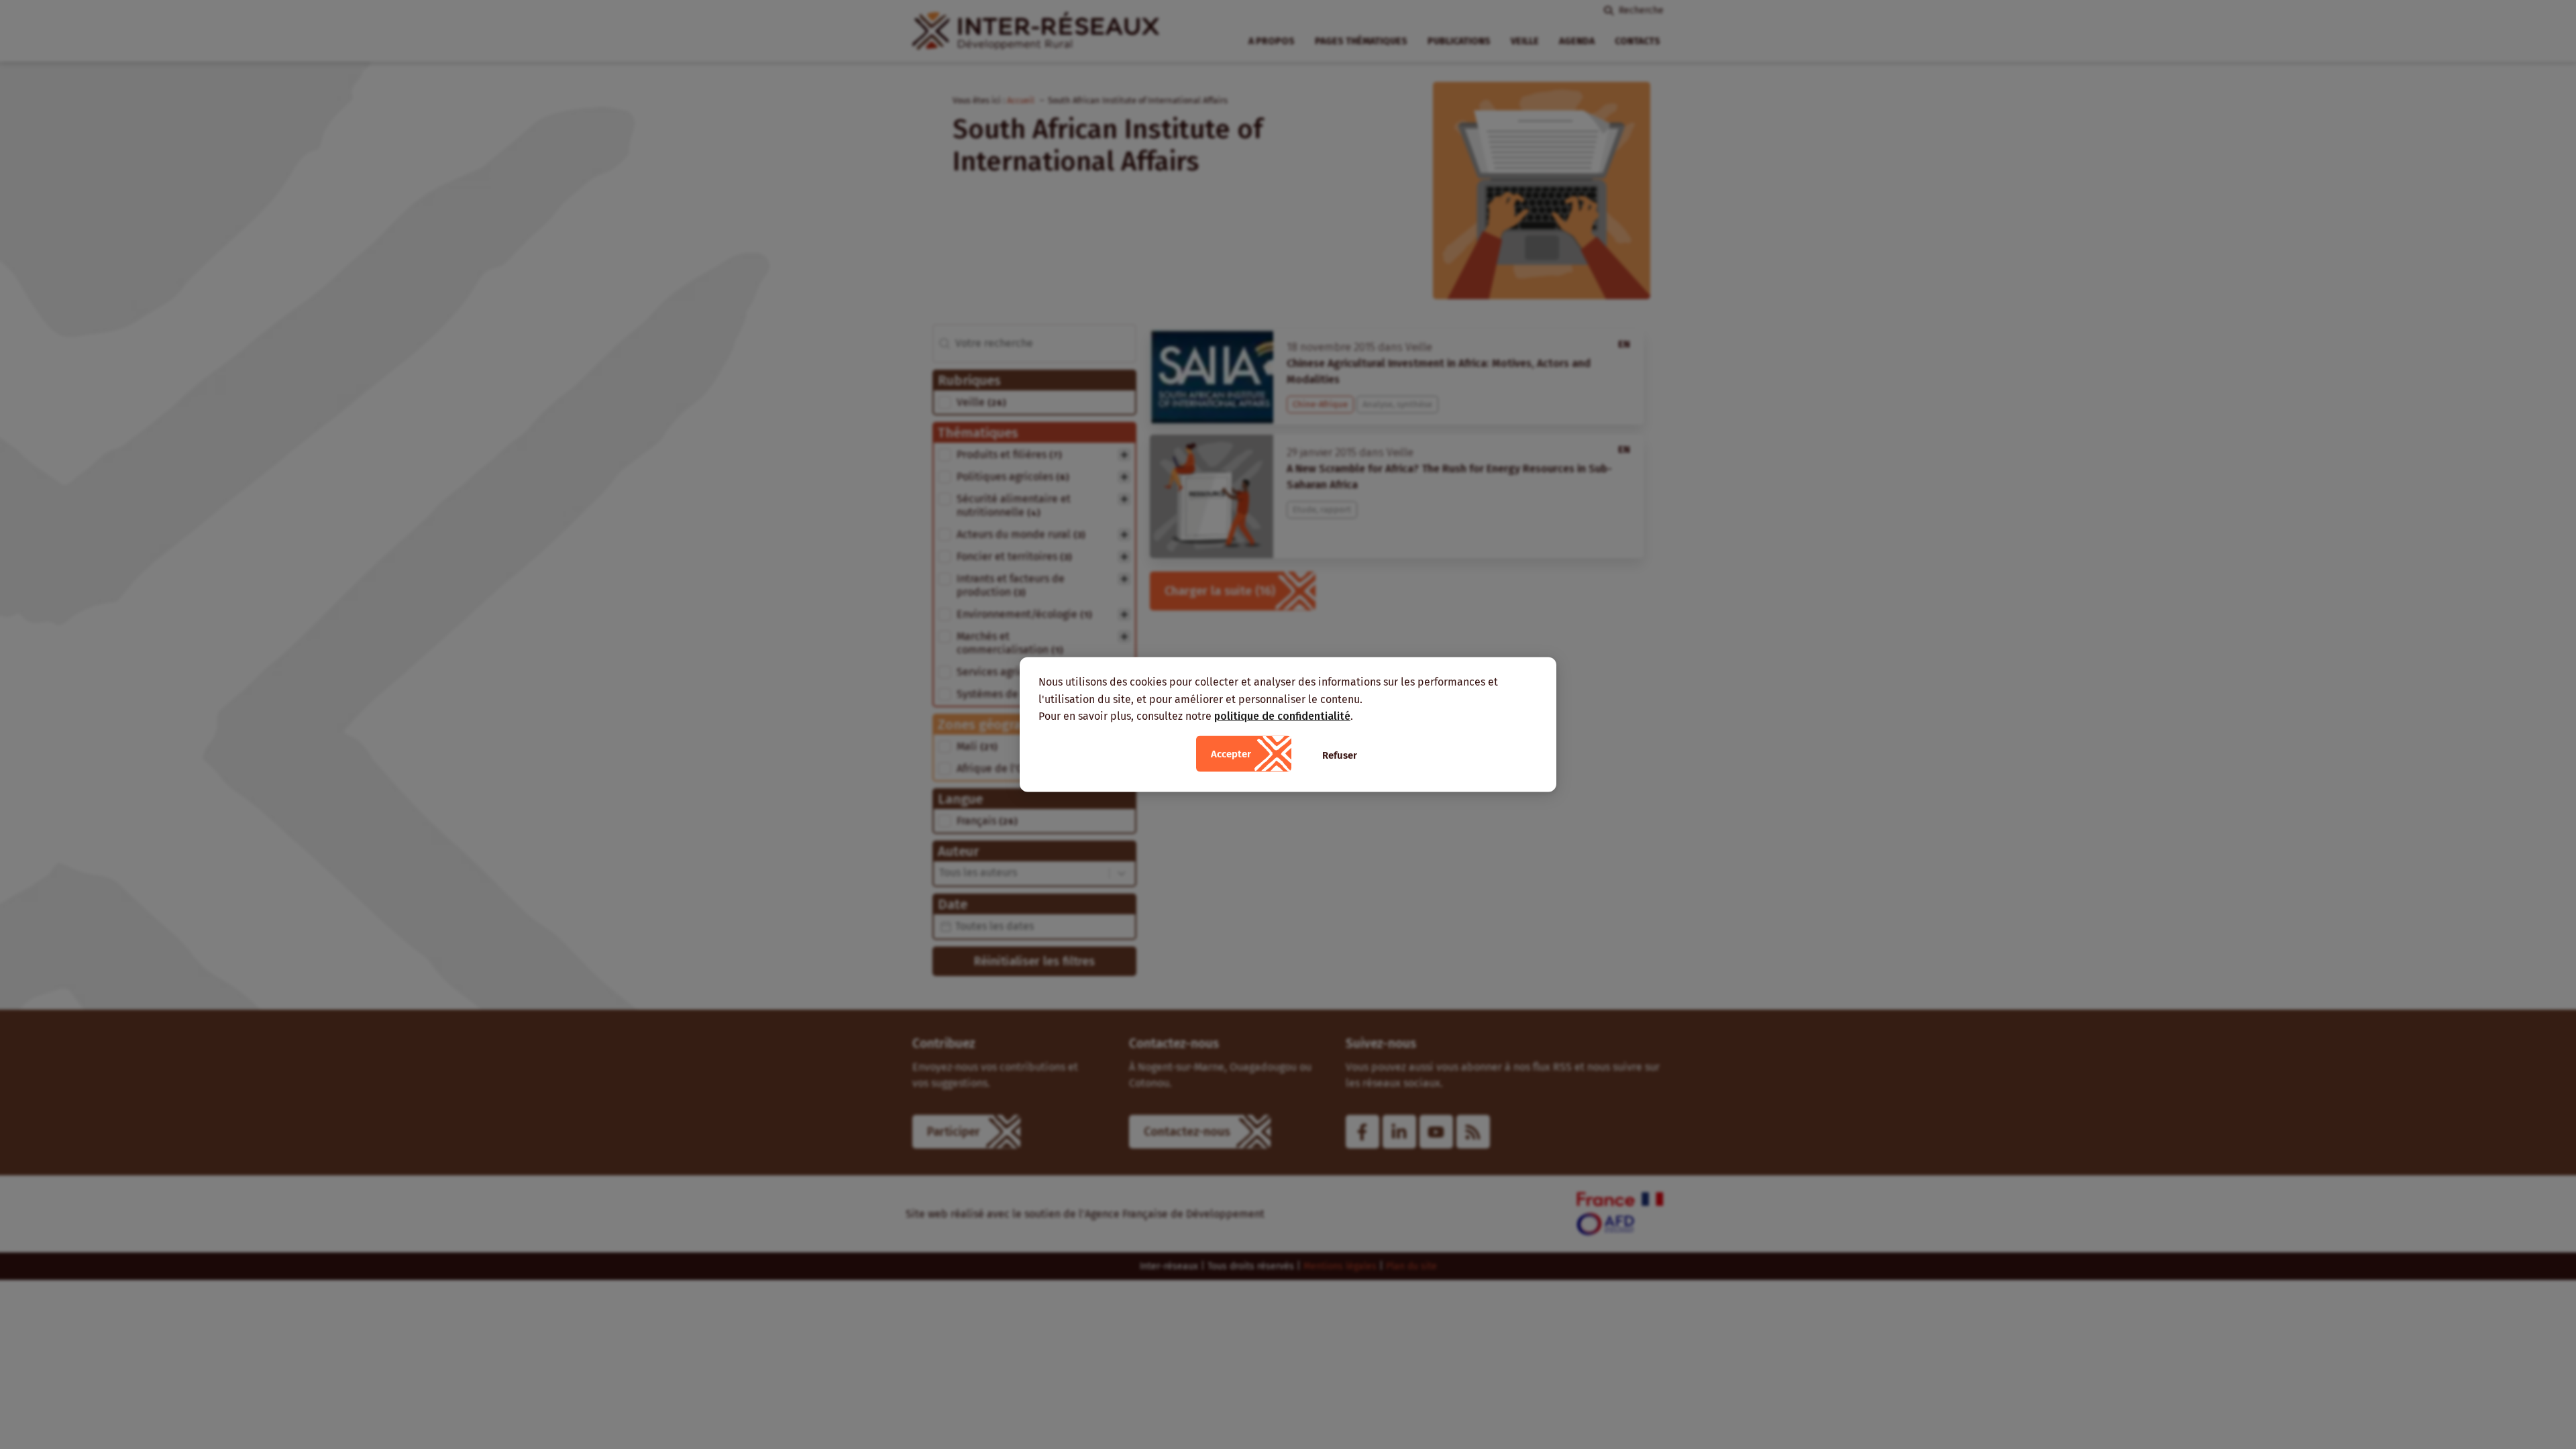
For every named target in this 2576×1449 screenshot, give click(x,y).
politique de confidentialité (1282, 716)
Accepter (1231, 753)
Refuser (1340, 755)
